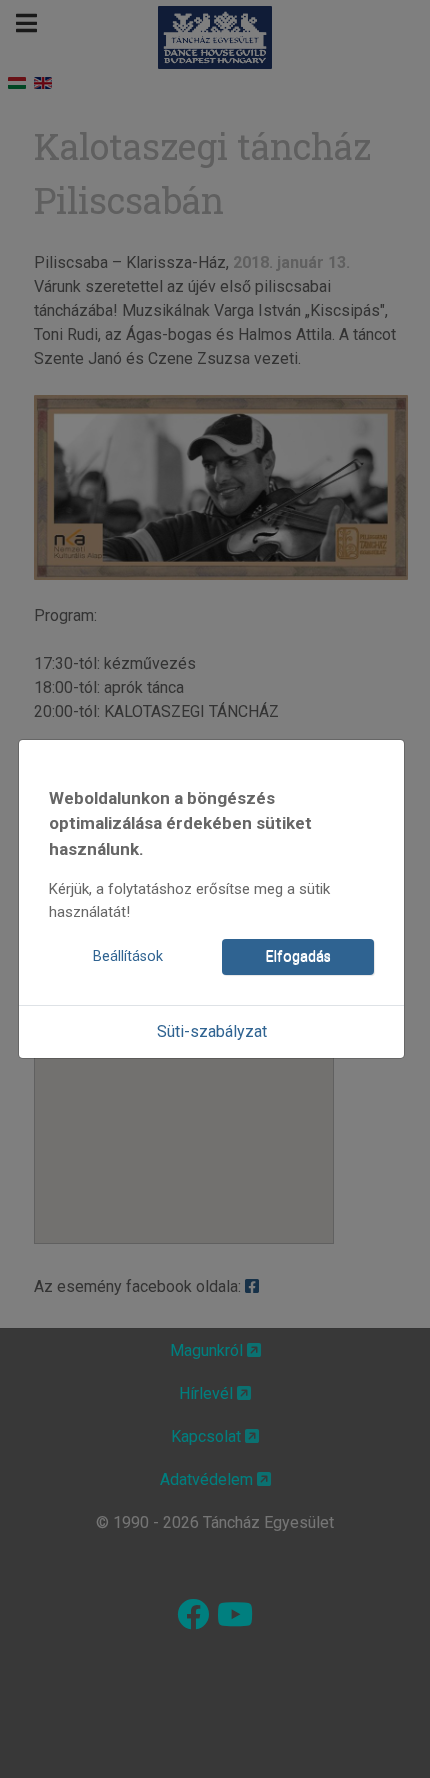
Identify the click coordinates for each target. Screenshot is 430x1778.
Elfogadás (298, 956)
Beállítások (128, 956)
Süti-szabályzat (212, 1031)
